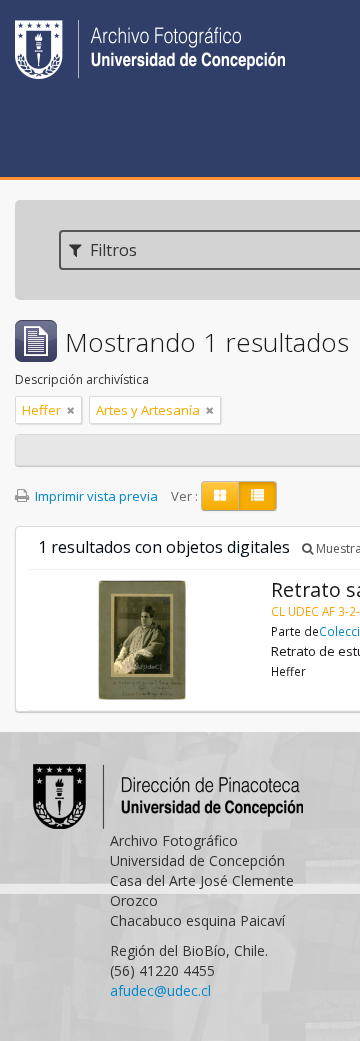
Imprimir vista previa (95, 496)
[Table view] (257, 496)
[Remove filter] (71, 410)
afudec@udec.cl (160, 990)
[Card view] (220, 496)
